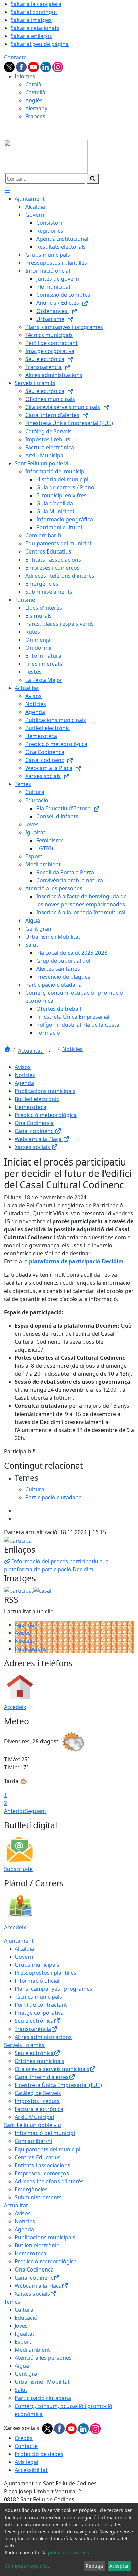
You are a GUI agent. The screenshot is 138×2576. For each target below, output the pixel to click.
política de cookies (68, 2552)
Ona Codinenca (34, 1123)
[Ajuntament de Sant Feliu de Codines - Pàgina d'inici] (46, 156)
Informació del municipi (45, 2133)
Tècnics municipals (38, 1997)
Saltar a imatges (31, 20)
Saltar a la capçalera (36, 4)
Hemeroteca (30, 1107)
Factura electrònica (39, 2109)
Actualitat (31, 1051)
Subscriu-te (18, 1869)
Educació (26, 2318)
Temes (12, 2302)
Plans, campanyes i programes (54, 1989)
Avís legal (26, 2462)
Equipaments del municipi (48, 2149)
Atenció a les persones (43, 2358)
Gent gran (28, 2374)
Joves (21, 2326)
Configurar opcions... (28, 2566)
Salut (21, 2390)
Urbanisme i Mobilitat (42, 2382)
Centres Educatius (38, 2157)
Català (33, 84)
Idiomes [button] (25, 76)
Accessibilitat (31, 2470)
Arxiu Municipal (34, 2117)
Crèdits (24, 2438)
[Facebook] (22, 66)
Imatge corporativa (39, 2013)
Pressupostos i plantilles (46, 1973)
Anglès (34, 100)
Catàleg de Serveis (38, 2093)
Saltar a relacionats (35, 28)
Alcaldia (24, 1949)
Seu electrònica (34, 2021)
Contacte (15, 57)
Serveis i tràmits (24, 2045)
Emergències (31, 2189)
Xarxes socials (33, 1147)
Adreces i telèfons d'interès (49, 2181)
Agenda (24, 1083)
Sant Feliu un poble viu (32, 2125)
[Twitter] (10, 66)
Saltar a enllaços (31, 36)
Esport (23, 2342)
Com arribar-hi (33, 2141)
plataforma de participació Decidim (76, 1261)
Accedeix (15, 1707)
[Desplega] (49, 1051)
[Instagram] (58, 66)
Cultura (24, 2310)
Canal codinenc (35, 1131)
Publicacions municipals (45, 1091)
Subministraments (38, 2197)
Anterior (15, 1811)
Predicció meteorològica (46, 1115)
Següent (36, 1811)
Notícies (73, 1049)
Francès (35, 116)
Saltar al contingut (34, 12)
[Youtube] (34, 66)
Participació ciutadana (43, 2398)
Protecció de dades (39, 2454)
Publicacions (31, 1649)
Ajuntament (19, 1941)
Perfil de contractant (41, 2005)
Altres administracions (43, 2037)
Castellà (35, 92)
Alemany (36, 108)
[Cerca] (93, 179)
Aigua (22, 2366)
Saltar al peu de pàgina (40, 44)
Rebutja (94, 2566)
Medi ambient (32, 2350)
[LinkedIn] (46, 66)
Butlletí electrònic (37, 1099)
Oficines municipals (40, 2061)
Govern (24, 1957)
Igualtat (25, 2334)
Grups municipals (37, 1965)
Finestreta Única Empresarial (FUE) (58, 2085)
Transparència (33, 2029)
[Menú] (7, 191)
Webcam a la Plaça (39, 1139)
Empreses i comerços (42, 2173)
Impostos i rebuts (37, 2101)
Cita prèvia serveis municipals (52, 2069)
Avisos (23, 1067)
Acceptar (119, 2566)
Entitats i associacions (43, 2165)
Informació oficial (37, 1981)
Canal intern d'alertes (42, 2077)
